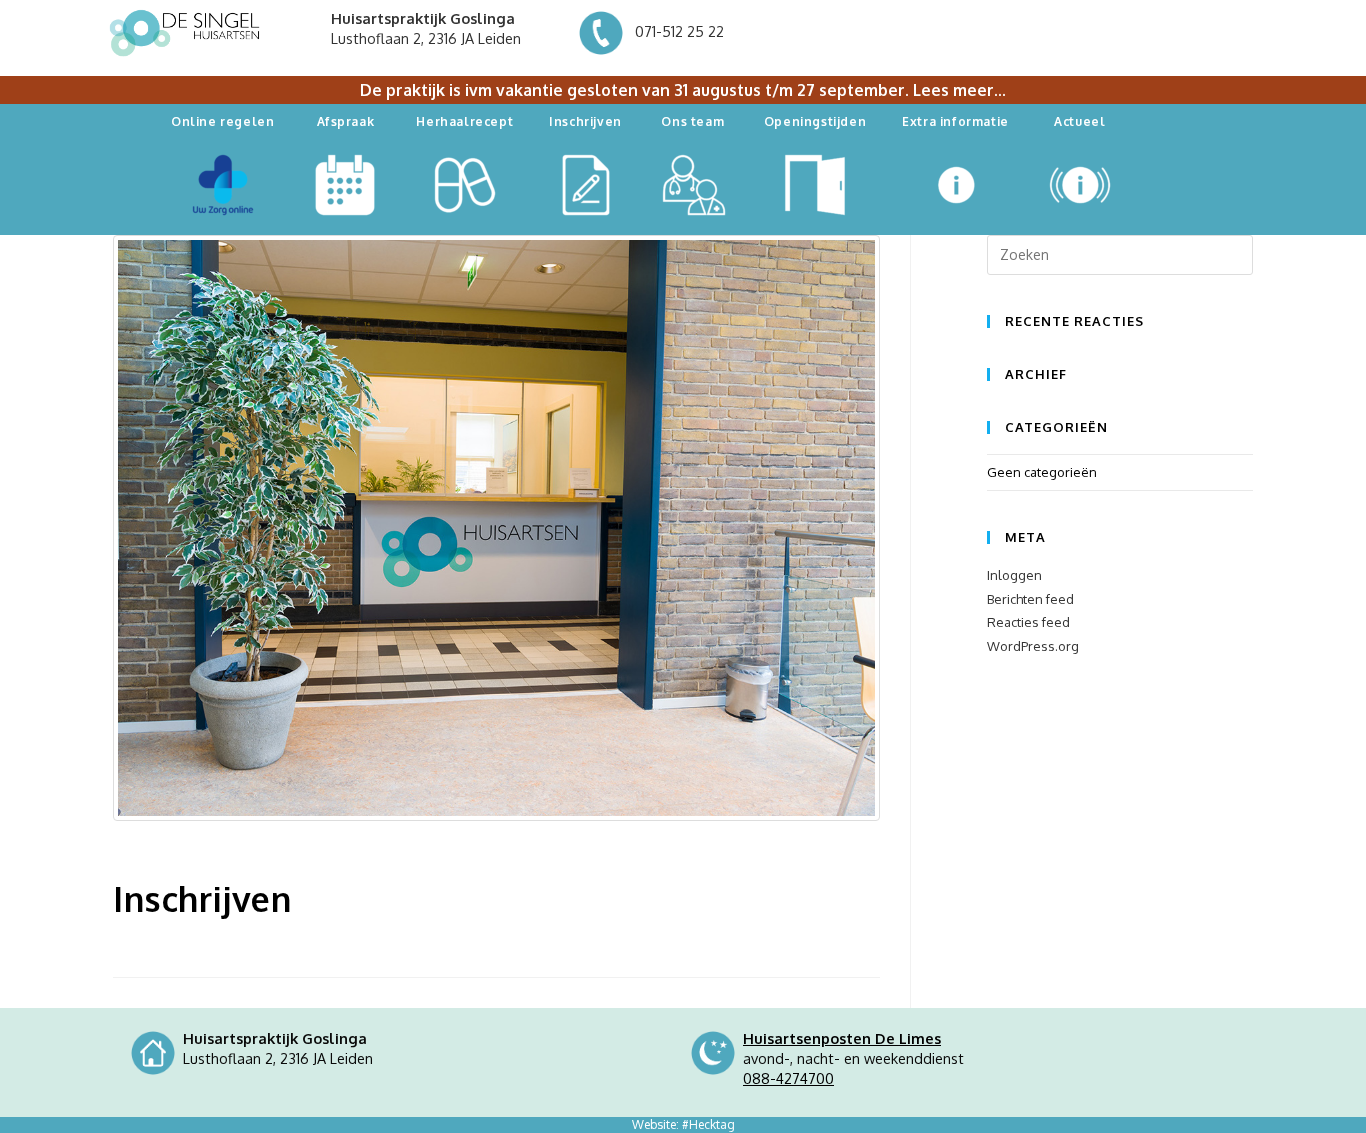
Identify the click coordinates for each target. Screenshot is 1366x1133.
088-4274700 (788, 1078)
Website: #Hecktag (683, 1124)
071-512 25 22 (677, 31)
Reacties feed (1028, 622)
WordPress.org (1033, 646)
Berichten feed (1030, 599)
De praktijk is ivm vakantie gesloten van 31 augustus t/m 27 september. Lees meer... (683, 90)
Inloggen (1014, 575)
